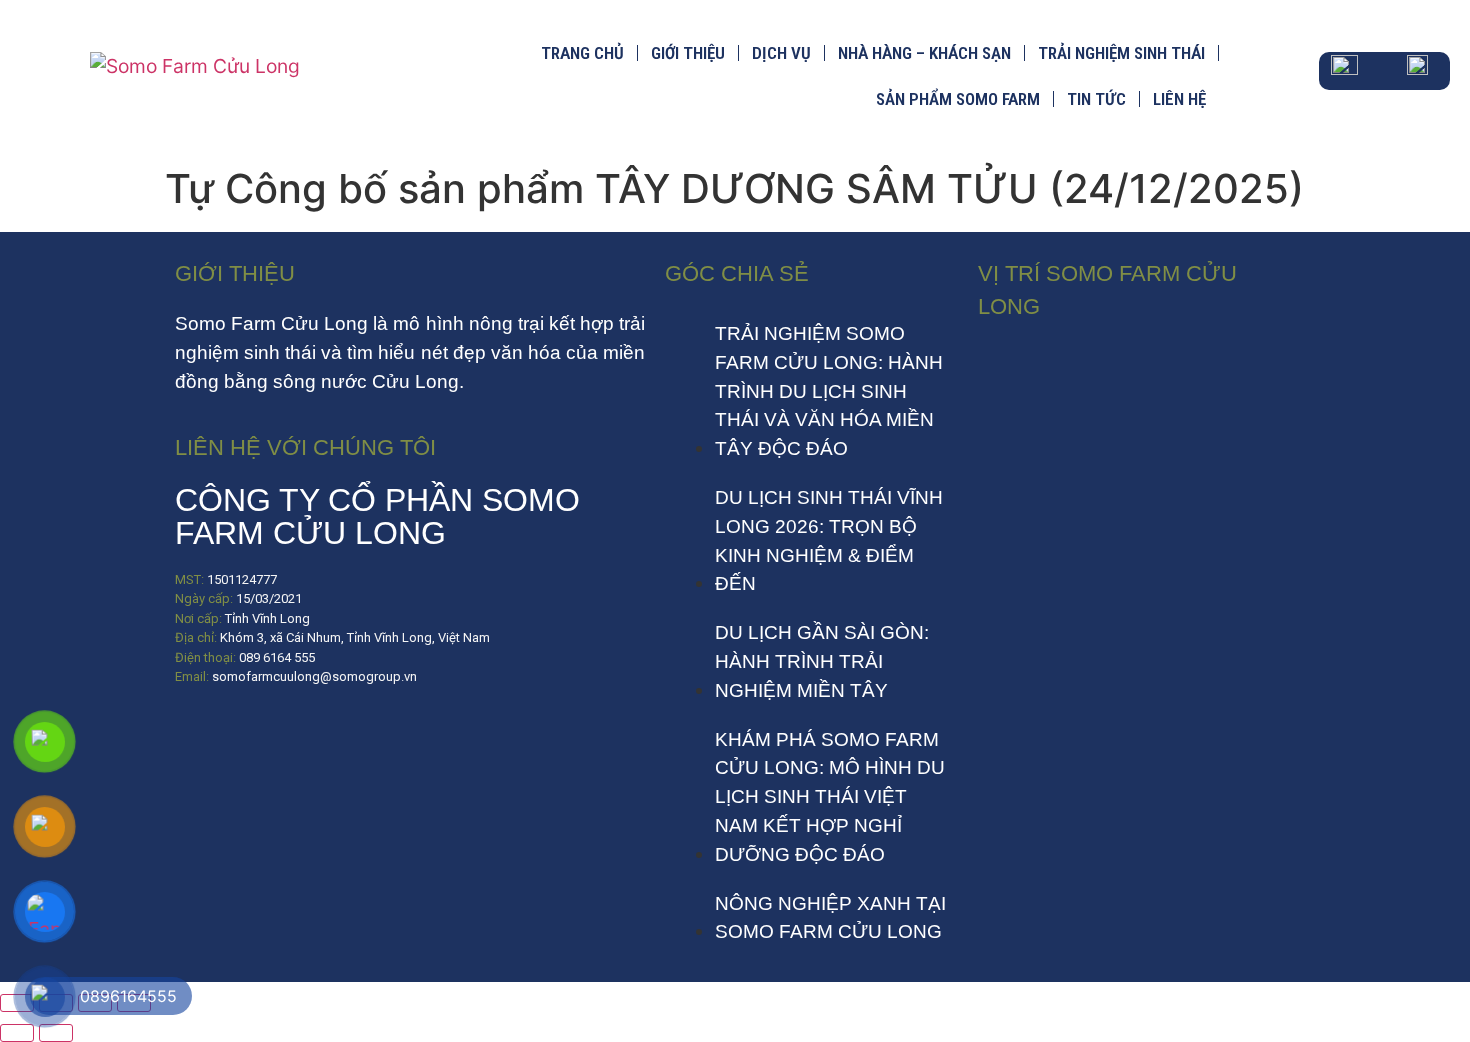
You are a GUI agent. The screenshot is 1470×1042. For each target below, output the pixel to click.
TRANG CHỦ (582, 53)
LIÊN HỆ (1179, 99)
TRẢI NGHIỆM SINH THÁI (1121, 53)
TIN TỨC (1096, 99)
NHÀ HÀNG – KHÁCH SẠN (924, 53)
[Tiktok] (260, 736)
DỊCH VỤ (781, 53)
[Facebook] (200, 736)
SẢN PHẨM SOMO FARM (958, 99)
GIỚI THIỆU (688, 53)
